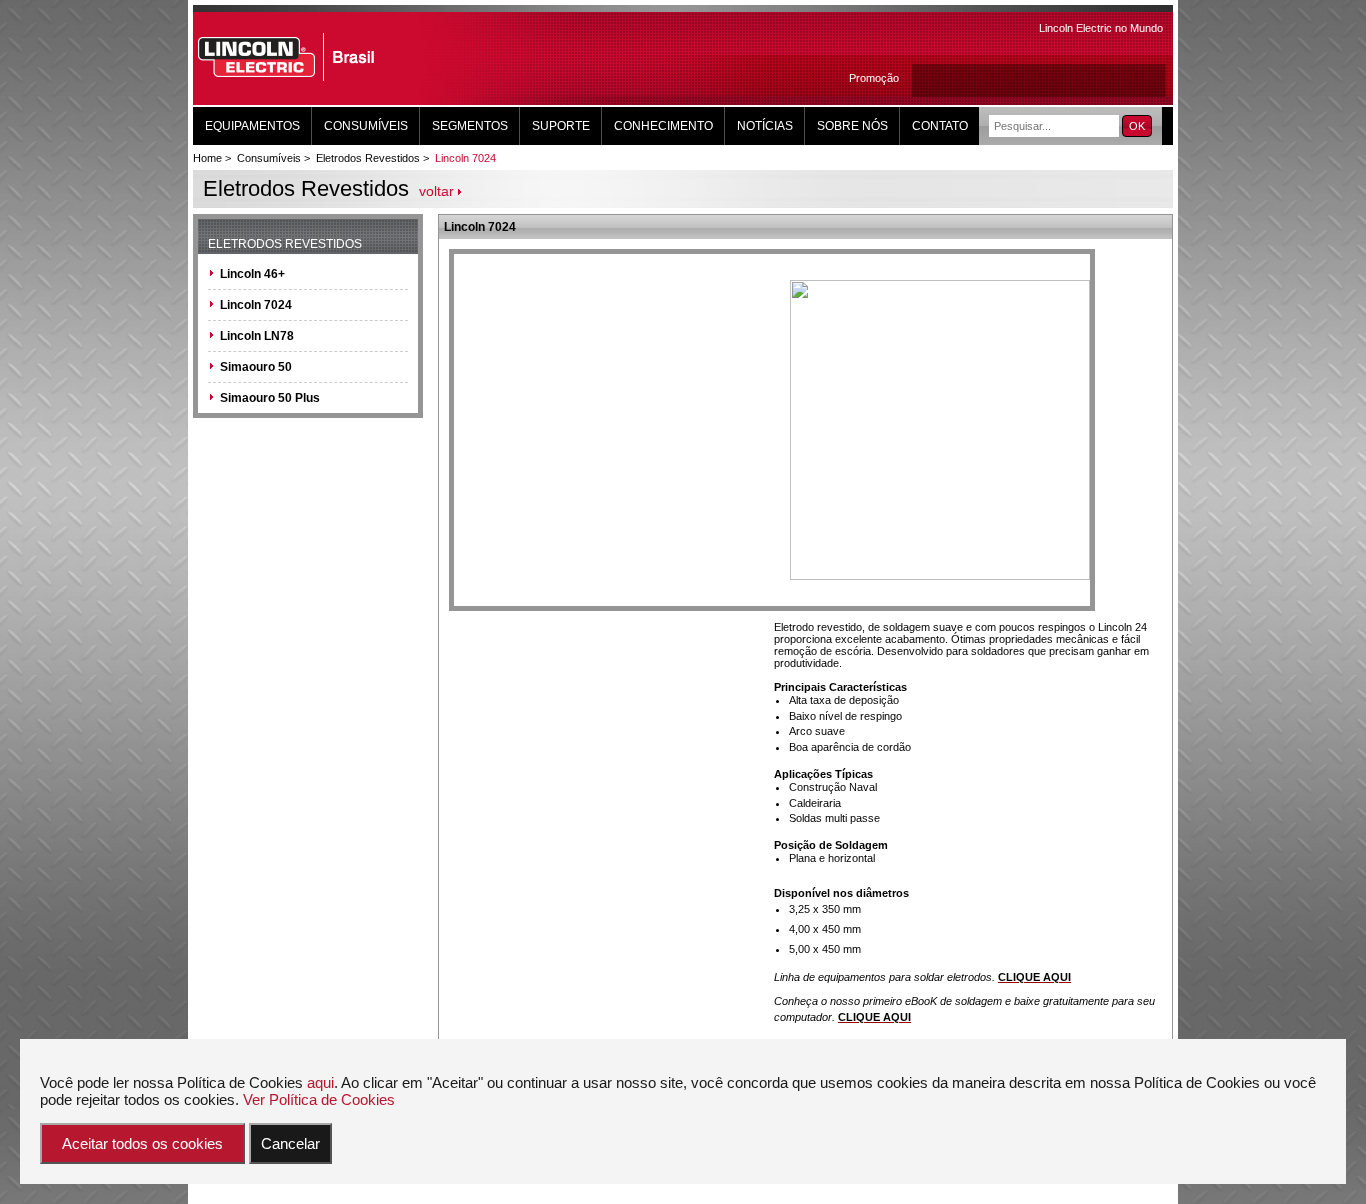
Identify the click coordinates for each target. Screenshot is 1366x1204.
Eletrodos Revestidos (368, 158)
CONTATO (940, 126)
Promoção (874, 78)
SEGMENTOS (470, 126)
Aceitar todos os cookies (142, 1143)
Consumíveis (269, 158)
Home (207, 158)
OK (1137, 126)
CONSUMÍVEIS (366, 126)
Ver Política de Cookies (319, 1099)
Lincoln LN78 (257, 336)
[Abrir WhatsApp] (1316, 1153)
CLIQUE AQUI (1034, 977)
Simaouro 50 (256, 367)
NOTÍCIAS (765, 126)
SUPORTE (561, 126)
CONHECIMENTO (663, 126)
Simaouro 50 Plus (270, 398)
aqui (320, 1082)
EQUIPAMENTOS (252, 126)
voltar (436, 191)
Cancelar (290, 1143)
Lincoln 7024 (465, 158)
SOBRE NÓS (852, 126)
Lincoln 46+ (252, 274)
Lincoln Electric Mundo (1101, 28)
